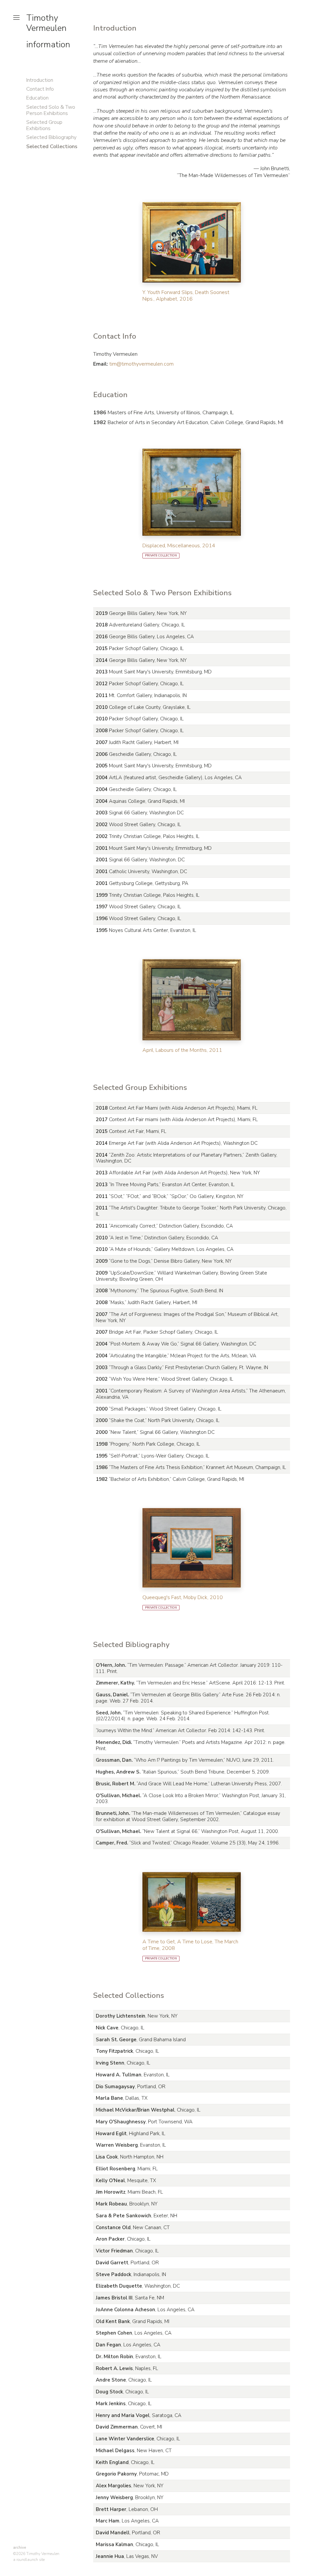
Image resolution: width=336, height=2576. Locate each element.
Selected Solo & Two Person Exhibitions (51, 110)
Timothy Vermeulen (46, 23)
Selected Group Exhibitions (44, 125)
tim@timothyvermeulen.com (141, 364)
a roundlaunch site (29, 2560)
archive (20, 2547)
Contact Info (40, 89)
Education (37, 98)
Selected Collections (52, 147)
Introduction (40, 80)
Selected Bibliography (51, 137)
